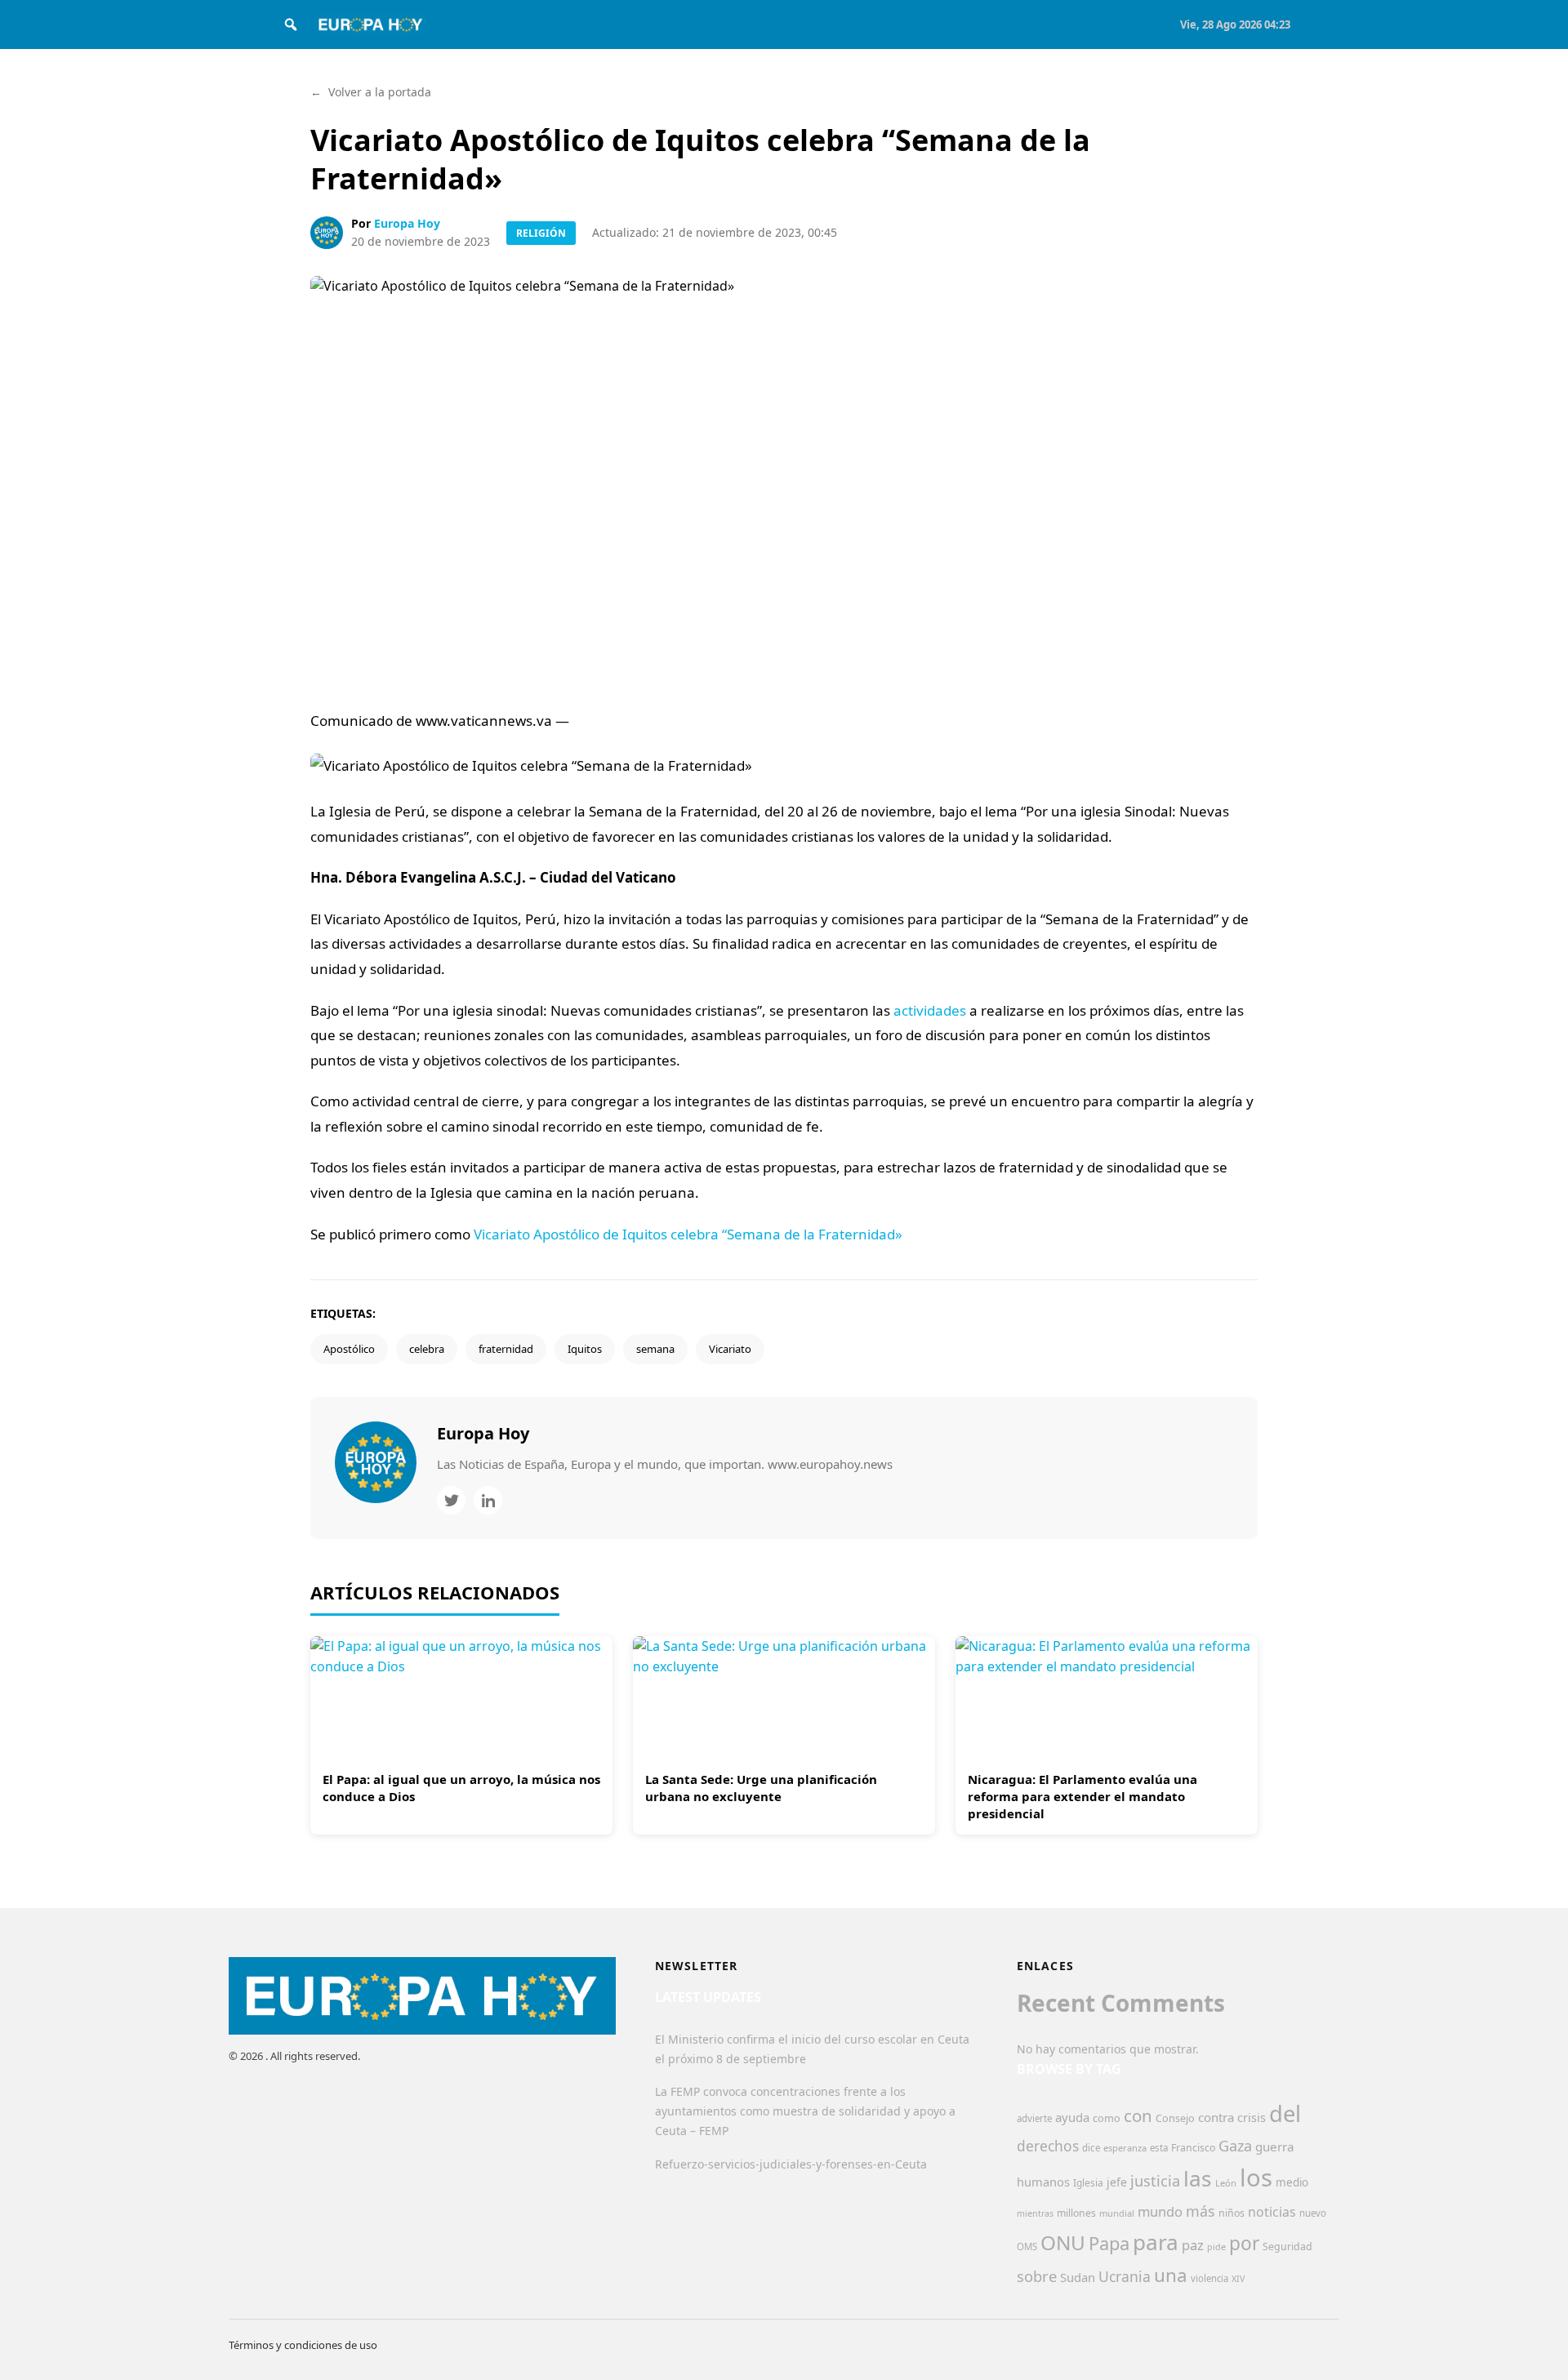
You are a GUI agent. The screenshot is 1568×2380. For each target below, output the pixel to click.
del (1285, 2113)
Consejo (1175, 2118)
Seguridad (1287, 2247)
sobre (1037, 2276)
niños (1232, 2213)
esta (1159, 2148)
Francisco (1193, 2148)
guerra (1275, 2146)
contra (1216, 2117)
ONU (1063, 2242)
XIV (1238, 2279)
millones (1076, 2213)
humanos (1043, 2182)
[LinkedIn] (488, 1500)
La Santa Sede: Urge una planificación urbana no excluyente (761, 1788)
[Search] (291, 24)
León (1226, 2183)
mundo (1160, 2211)
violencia (1209, 2278)
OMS (1027, 2247)
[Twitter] (451, 1500)
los (1256, 2178)
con (1138, 2115)
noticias (1272, 2212)
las (1198, 2178)
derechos (1048, 2146)
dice (1091, 2148)
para (1156, 2242)
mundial (1117, 2213)
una (1171, 2275)
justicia (1155, 2181)
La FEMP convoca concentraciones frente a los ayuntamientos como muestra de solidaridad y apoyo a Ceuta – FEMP (805, 2111)
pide (1216, 2247)
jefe (1117, 2182)
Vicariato (730, 1349)
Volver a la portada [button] (371, 92)
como (1107, 2118)
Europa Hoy (407, 223)
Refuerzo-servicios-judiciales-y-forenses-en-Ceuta (791, 2164)
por (1244, 2243)
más (1200, 2211)
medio (1292, 2182)
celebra (427, 1349)
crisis (1252, 2118)
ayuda (1072, 2117)
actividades (930, 1010)
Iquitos (585, 1349)
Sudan (1078, 2277)
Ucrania (1125, 2276)
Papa (1109, 2243)
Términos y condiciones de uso (303, 2345)
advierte (1034, 2118)
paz (1193, 2245)
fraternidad (506, 1349)
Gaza (1235, 2146)
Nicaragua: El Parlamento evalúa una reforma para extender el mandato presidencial (1082, 1796)
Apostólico (349, 1349)
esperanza (1125, 2148)
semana (655, 1349)
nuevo (1313, 2213)
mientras (1035, 2213)
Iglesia (1088, 2183)
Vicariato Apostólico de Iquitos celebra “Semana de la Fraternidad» (688, 1234)
